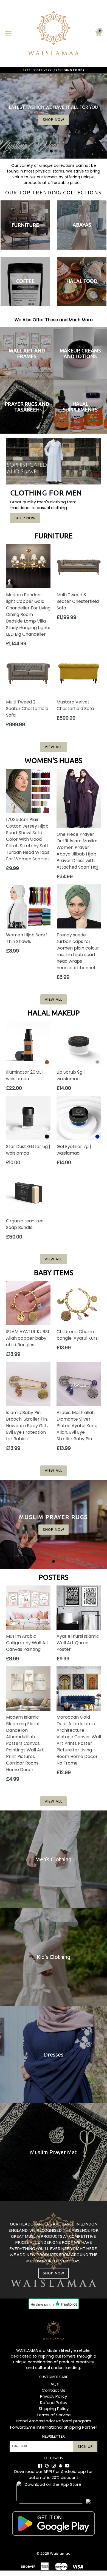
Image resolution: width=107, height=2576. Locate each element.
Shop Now (25, 518)
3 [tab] (56, 151)
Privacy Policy (54, 2396)
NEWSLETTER (54, 2436)
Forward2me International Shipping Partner (54, 2427)
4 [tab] (60, 151)
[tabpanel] (54, 1524)
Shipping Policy (54, 2409)
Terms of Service (54, 2415)
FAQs (54, 2384)
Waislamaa (60, 2553)
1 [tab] (47, 151)
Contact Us (54, 2390)
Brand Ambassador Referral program (54, 2421)
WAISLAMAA (27, 2350)
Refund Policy (54, 2403)
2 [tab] (51, 151)
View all (53, 747)
